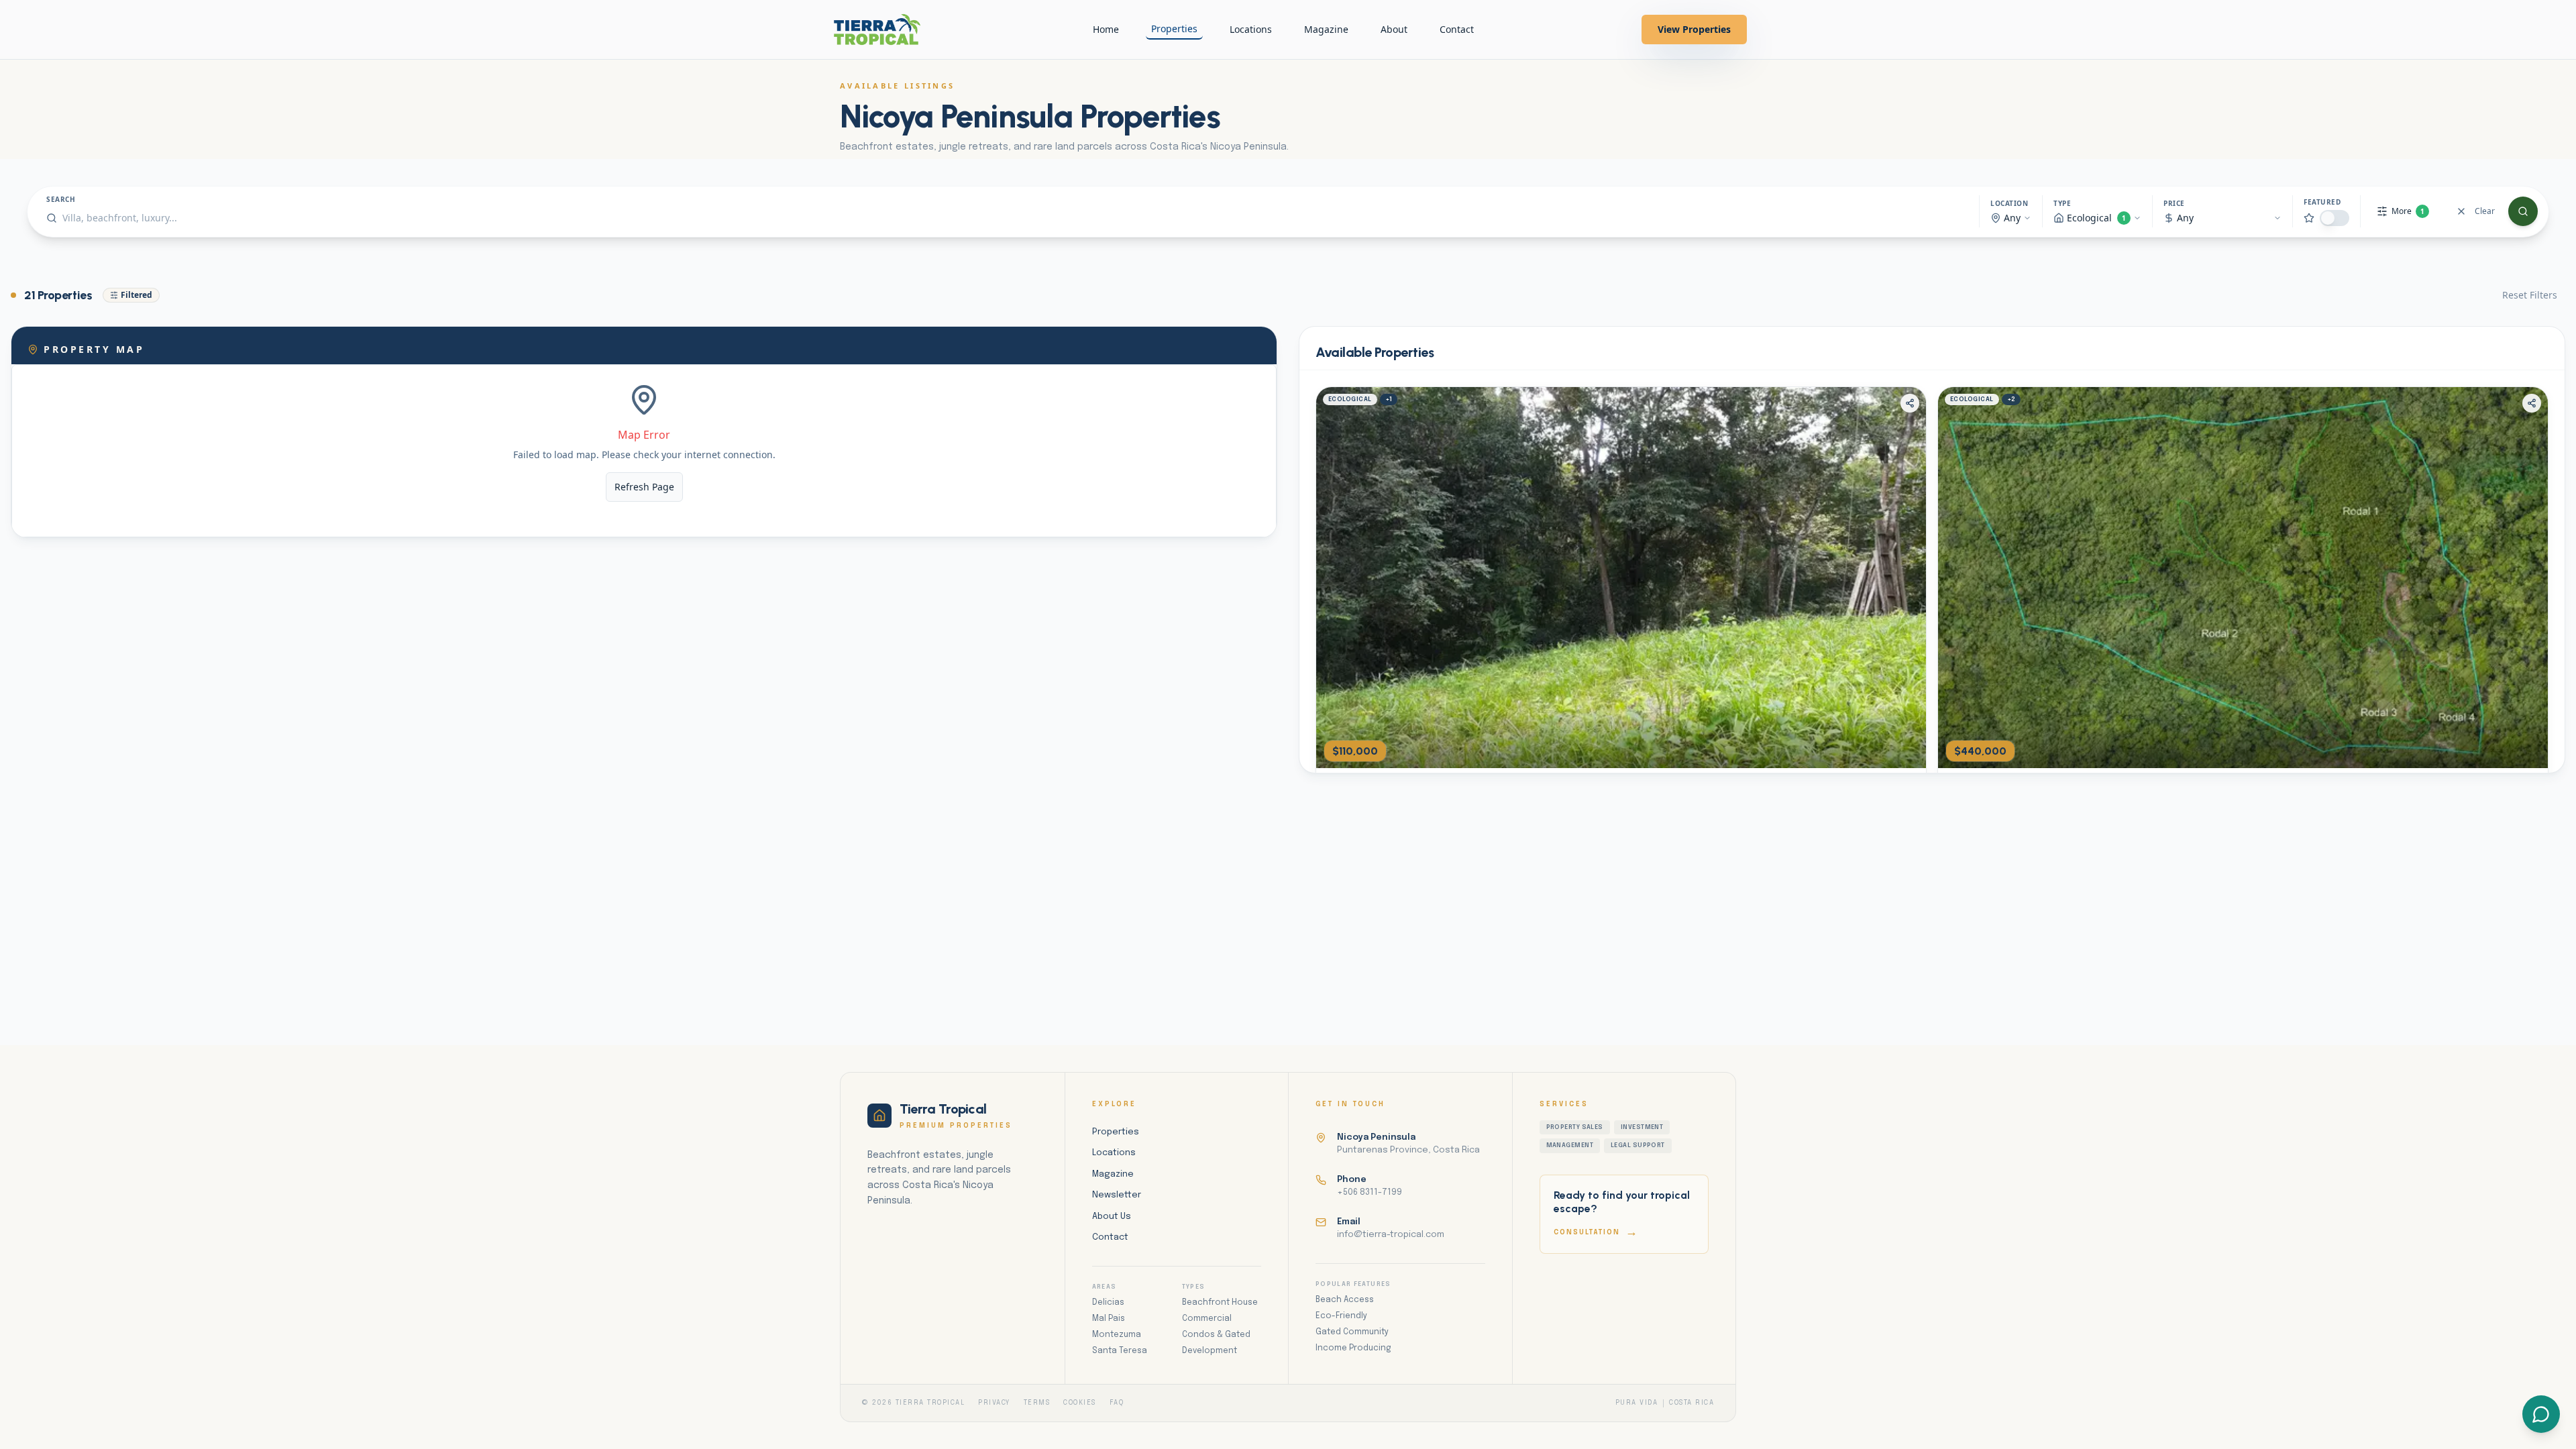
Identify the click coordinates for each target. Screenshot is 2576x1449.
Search (61, 199)
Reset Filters (2530, 295)
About (1394, 29)
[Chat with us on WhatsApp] (2541, 1414)
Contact (1457, 29)
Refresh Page (644, 487)
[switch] (2334, 218)
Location (2009, 203)
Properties (1174, 29)
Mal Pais (1109, 1319)
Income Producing (1353, 1348)
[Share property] (1910, 403)
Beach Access (1345, 1300)
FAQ (1117, 1403)
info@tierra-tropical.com (1391, 1235)
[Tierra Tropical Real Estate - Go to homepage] (877, 30)
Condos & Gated (1216, 1335)
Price (2174, 203)
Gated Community (1352, 1332)
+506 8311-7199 (1370, 1192)
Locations (1251, 29)
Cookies (1080, 1403)
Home (1106, 29)
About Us (1112, 1217)
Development (1210, 1351)
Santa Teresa (1120, 1351)
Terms (1037, 1403)
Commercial (1207, 1319)
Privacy (994, 1403)
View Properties (1694, 29)
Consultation (1596, 1232)
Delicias (1108, 1303)
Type (2062, 203)
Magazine (1326, 29)
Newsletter (1117, 1195)
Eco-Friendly (1341, 1316)
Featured (2322, 202)
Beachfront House (1220, 1303)
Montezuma (1117, 1335)
